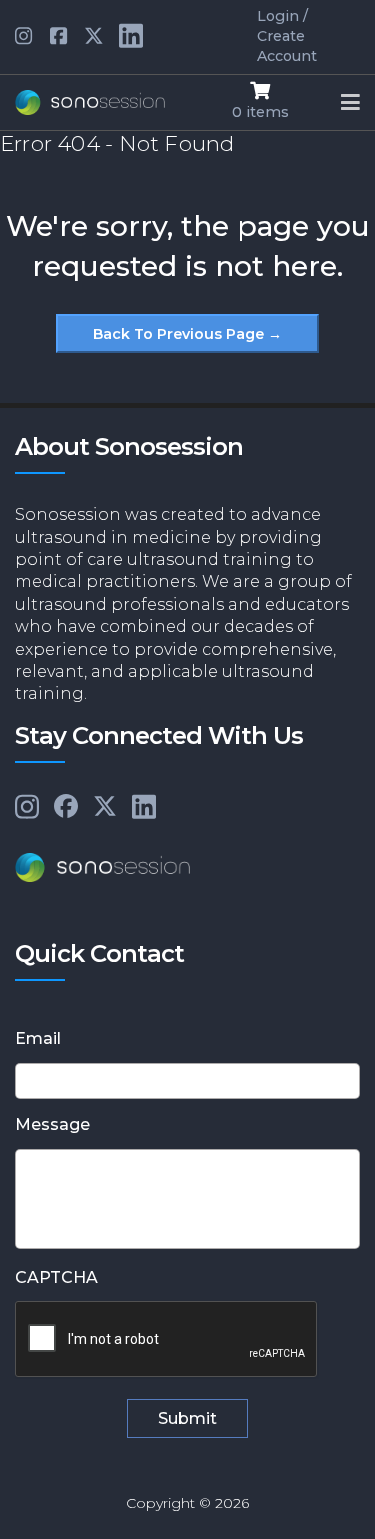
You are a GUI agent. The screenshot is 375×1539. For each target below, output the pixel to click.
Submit (187, 1418)
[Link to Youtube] (60, 37)
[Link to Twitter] (94, 37)
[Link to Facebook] (66, 807)
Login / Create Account (287, 36)
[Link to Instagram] (27, 808)
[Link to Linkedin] (25, 37)
